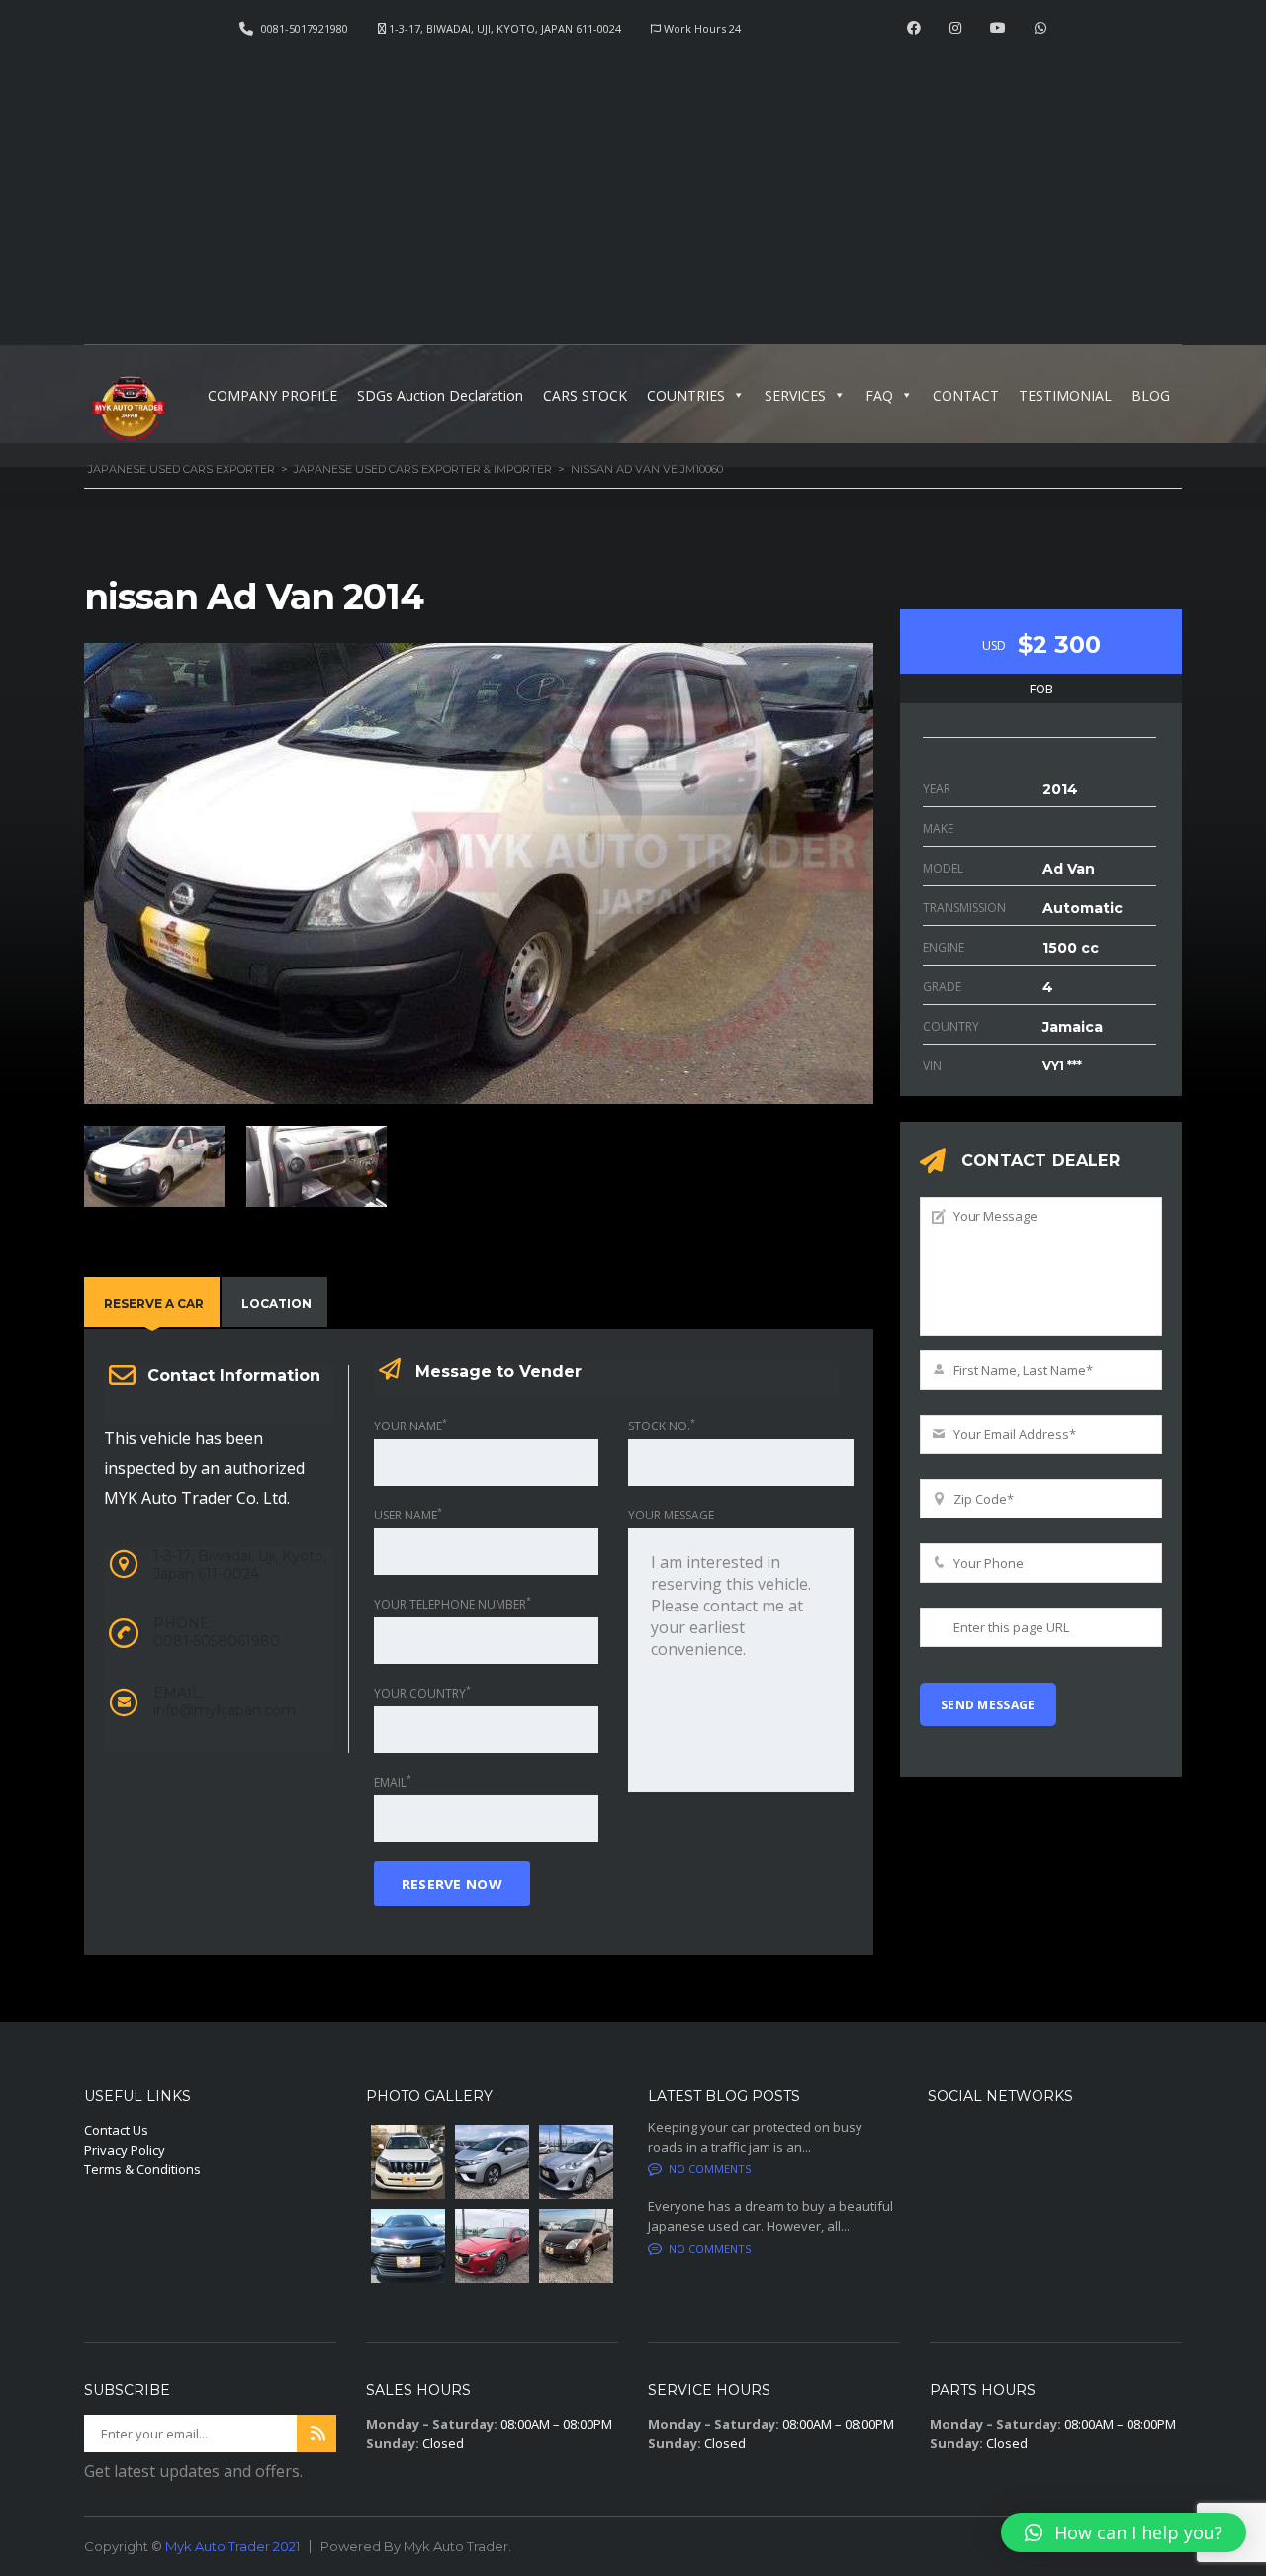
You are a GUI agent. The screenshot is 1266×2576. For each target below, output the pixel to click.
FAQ (879, 395)
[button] (1124, 2532)
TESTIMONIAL (1065, 395)
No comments (710, 2169)
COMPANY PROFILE (272, 395)
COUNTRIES (686, 395)
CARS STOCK (585, 395)
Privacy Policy (125, 2150)
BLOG (1151, 395)
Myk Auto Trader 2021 (232, 2546)
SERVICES (795, 395)
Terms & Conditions (142, 2169)
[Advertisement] (633, 184)
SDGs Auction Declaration (440, 395)
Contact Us (116, 2130)
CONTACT (966, 395)
